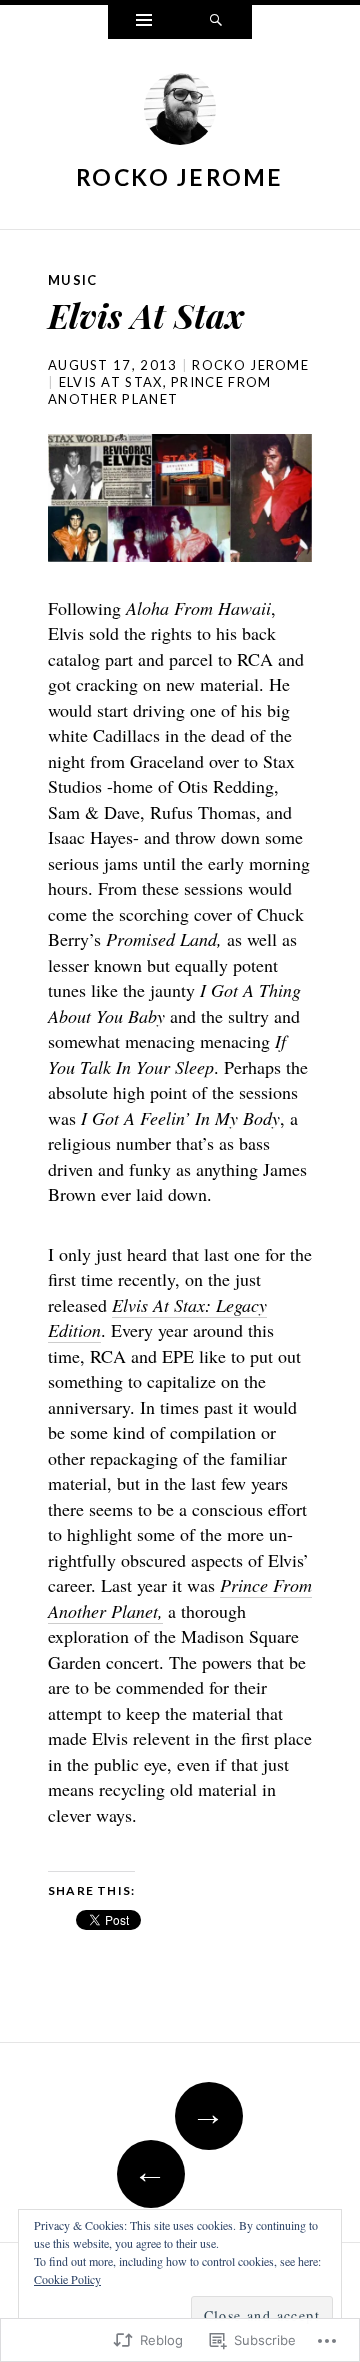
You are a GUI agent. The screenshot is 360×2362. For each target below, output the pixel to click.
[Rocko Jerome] (180, 114)
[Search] (216, 22)
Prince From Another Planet (159, 390)
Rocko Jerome (180, 177)
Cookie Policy (67, 2279)
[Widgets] (144, 22)
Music (73, 280)
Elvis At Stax (111, 382)
